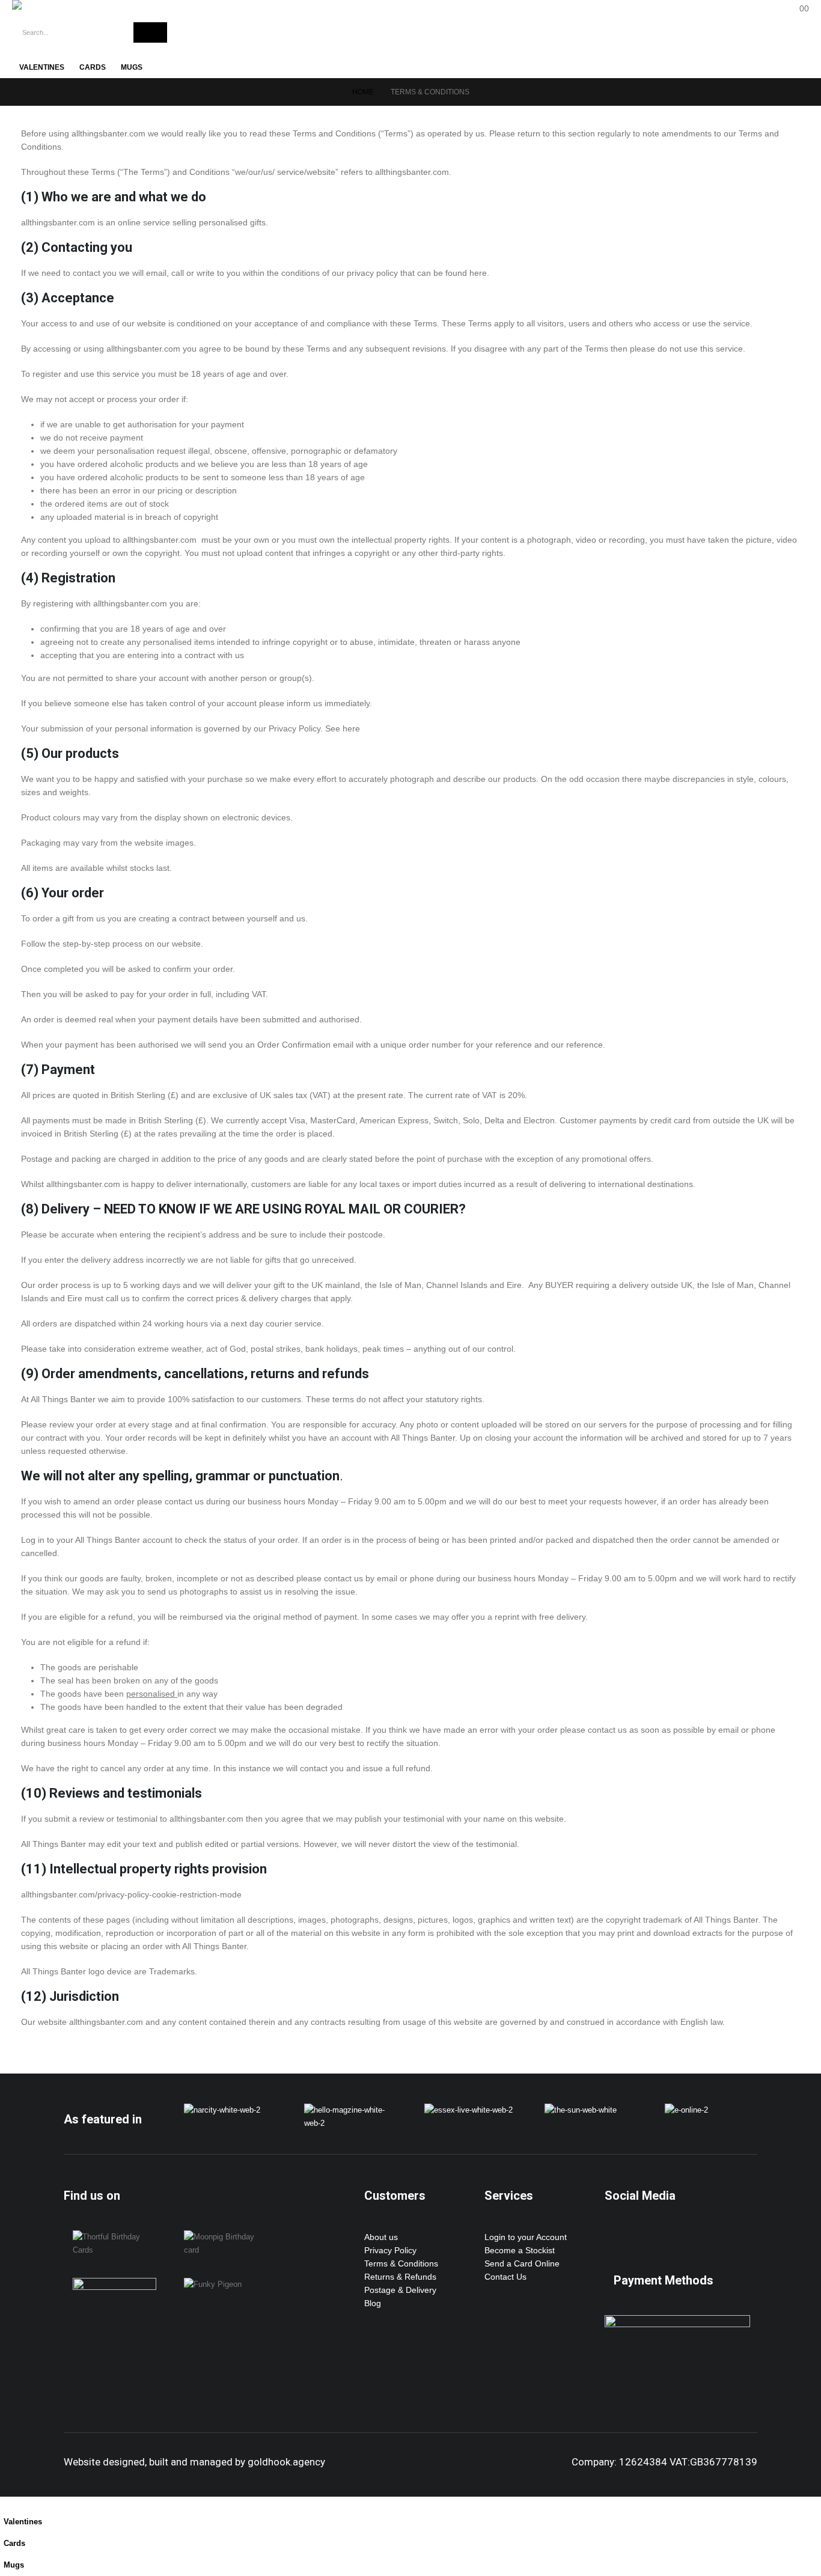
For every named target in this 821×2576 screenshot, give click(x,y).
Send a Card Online (522, 2263)
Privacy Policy (390, 2250)
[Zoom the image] (222, 2110)
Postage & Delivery (400, 2290)
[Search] (150, 32)
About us (381, 2237)
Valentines (42, 67)
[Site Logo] (66, 5)
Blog (373, 2303)
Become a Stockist (520, 2250)
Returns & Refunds (400, 2277)
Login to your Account (526, 2237)
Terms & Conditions (401, 2263)
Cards (93, 67)
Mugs (132, 67)
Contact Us (505, 2277)
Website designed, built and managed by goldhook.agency (194, 2462)
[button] (7, 2503)
